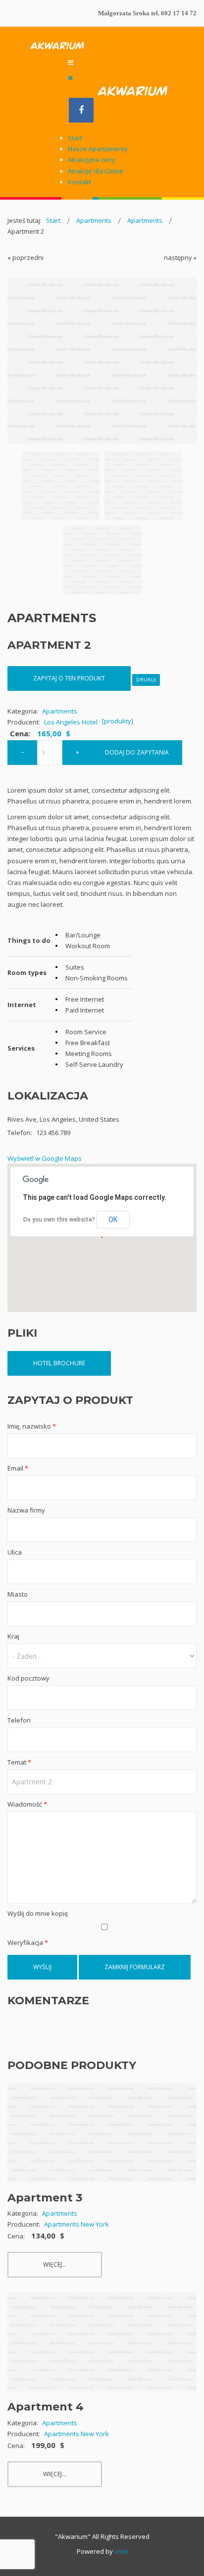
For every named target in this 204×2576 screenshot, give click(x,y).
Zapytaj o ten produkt (69, 678)
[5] (102, 560)
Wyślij (42, 1967)
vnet (121, 2551)
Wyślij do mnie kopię (38, 1913)
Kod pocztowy (28, 1678)
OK (113, 1220)
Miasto (18, 1594)
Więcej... (55, 2264)
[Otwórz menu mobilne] (71, 62)
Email (18, 1468)
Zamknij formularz (135, 1967)
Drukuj (146, 680)
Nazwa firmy (26, 1510)
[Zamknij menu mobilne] (70, 78)
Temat (19, 1762)
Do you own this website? (59, 1220)
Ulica (15, 1552)
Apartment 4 (46, 2407)
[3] (143, 486)
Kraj (13, 1636)
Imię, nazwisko (32, 1426)
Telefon (19, 1720)
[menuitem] (75, 138)
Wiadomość (27, 1804)
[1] (61, 486)
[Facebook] (81, 110)
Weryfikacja (28, 1943)
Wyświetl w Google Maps (45, 1158)
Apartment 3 (45, 2198)
